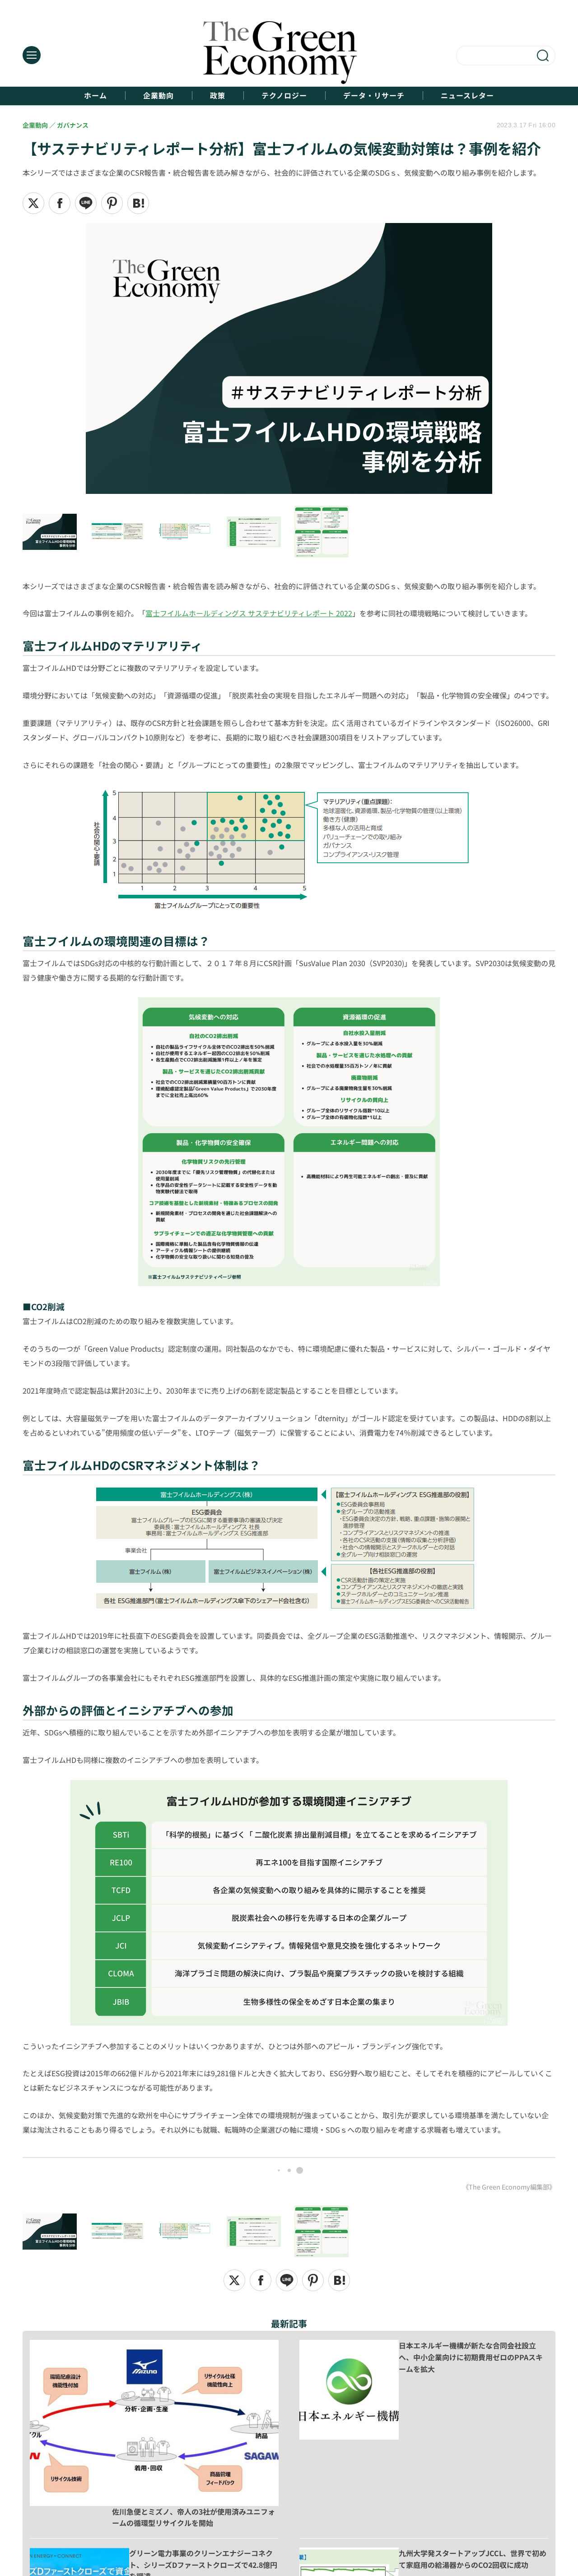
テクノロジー (284, 95)
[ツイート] (33, 203)
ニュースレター (467, 95)
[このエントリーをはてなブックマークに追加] (138, 203)
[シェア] (60, 203)
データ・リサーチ (374, 95)
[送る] (86, 203)
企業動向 (158, 95)
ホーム (96, 95)
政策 (218, 95)
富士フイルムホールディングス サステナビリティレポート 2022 (249, 613)
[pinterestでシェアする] (112, 203)
